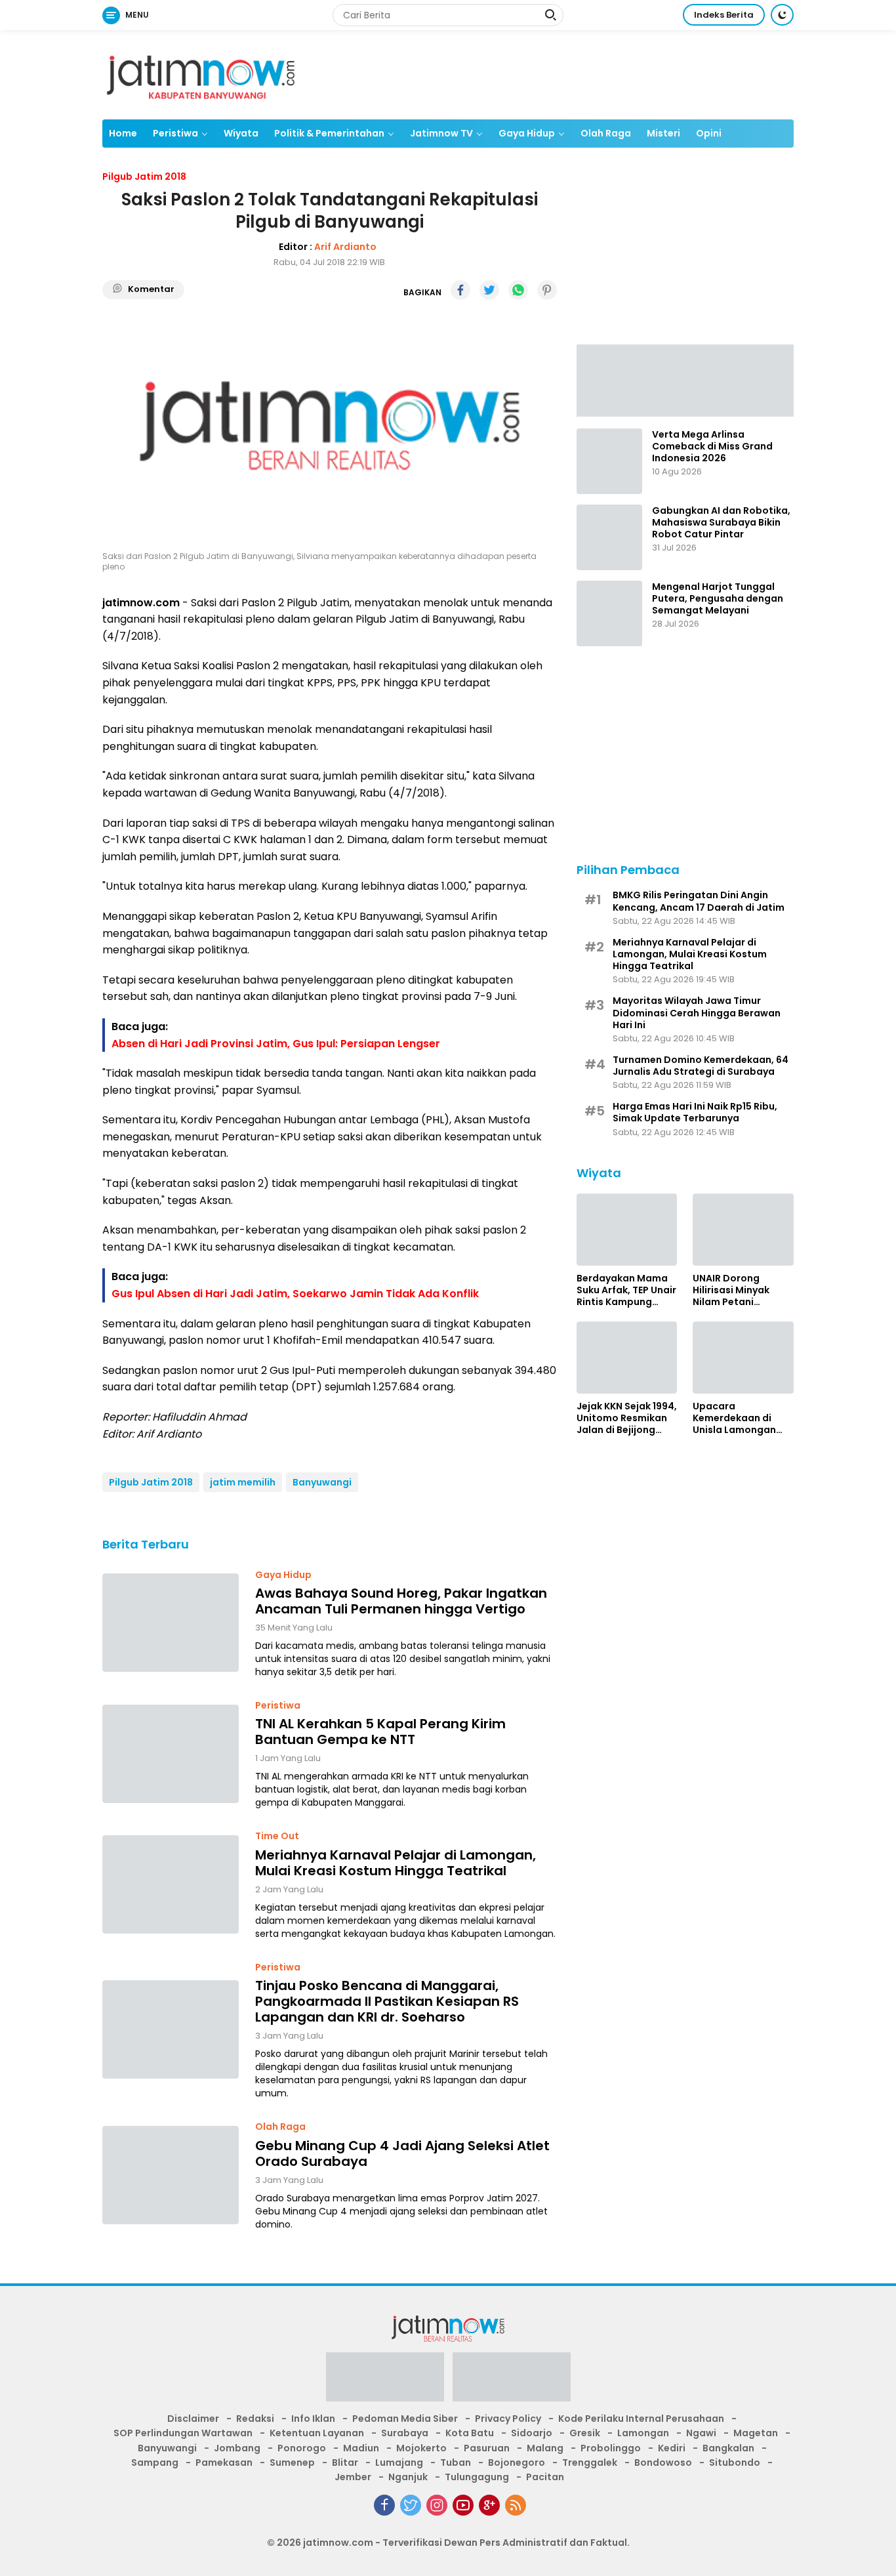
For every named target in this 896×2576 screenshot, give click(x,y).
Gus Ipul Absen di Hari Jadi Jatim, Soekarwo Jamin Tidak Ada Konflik (295, 1294)
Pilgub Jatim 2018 (151, 1482)
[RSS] (516, 2505)
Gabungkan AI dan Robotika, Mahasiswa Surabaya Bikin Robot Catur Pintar (721, 523)
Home (123, 133)
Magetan (756, 2433)
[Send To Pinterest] (547, 290)
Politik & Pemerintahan (329, 133)
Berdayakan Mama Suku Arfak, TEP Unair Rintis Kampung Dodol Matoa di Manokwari (626, 1290)
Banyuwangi (322, 1482)
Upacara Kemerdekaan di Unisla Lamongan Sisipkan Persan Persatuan (734, 1418)
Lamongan (643, 2433)
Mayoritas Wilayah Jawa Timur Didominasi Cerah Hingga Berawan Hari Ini (697, 1013)
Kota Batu (470, 2433)
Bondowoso (663, 2462)
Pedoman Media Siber (405, 2419)
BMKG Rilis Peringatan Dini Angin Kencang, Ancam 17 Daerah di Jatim (699, 901)
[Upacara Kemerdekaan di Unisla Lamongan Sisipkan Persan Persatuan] (743, 1358)
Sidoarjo (532, 2433)
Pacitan (545, 2477)
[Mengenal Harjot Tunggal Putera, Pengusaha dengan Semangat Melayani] (609, 613)
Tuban (456, 2462)
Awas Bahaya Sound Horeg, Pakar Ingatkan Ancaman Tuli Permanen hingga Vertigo (401, 1601)
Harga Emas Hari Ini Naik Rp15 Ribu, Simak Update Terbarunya (695, 1112)
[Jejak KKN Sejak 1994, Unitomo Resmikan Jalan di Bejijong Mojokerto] (627, 1358)
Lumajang (399, 2462)
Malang (545, 2448)
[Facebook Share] (460, 290)
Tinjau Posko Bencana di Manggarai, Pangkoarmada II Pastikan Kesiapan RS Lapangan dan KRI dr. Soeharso (387, 2001)
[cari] (550, 16)
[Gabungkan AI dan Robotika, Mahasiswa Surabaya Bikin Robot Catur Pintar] (609, 537)
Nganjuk (408, 2477)
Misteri (663, 133)
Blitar (345, 2462)
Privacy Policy (508, 2419)
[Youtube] (463, 2505)
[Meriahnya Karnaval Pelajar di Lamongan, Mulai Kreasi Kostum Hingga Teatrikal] (171, 1884)
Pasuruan (487, 2448)
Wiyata (241, 133)
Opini (709, 133)
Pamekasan (224, 2462)
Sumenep (292, 2462)
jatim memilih (243, 1482)
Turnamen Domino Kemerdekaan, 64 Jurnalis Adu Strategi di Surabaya (701, 1066)
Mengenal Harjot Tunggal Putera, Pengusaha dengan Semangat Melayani (718, 599)
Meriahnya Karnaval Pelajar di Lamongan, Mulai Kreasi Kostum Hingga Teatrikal (396, 1863)
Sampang (155, 2462)
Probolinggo (611, 2448)
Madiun (361, 2448)
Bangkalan (728, 2448)
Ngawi (701, 2433)
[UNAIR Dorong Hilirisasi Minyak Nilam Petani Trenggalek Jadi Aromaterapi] (743, 1230)
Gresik (585, 2433)
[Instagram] (437, 2505)
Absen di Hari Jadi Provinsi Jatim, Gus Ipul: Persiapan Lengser (276, 1044)
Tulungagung (477, 2477)
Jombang (237, 2448)
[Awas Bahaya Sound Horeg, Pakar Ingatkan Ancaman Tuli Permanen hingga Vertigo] (171, 1623)
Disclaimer (193, 2419)
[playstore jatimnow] (385, 2381)
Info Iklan (313, 2419)
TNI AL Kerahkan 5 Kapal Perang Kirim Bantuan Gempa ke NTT (380, 1732)
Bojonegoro (517, 2462)
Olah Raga (606, 133)
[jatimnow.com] (201, 74)
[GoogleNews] (489, 2505)
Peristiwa (175, 133)
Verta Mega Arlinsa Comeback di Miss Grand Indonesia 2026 (712, 447)
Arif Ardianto (345, 247)
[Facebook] (384, 2505)
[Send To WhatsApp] (518, 290)
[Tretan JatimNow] (685, 379)
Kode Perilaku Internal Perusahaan (641, 2419)
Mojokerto (421, 2448)
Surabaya (405, 2433)
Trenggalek (590, 2462)
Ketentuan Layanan (317, 2433)
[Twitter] (411, 2505)
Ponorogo (302, 2448)
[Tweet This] (489, 290)
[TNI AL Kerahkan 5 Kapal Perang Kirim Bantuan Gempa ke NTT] (171, 1754)
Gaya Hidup (527, 133)
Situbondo (735, 2462)
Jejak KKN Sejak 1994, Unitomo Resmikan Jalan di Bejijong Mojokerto (627, 1418)
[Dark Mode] (782, 15)
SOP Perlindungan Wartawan (183, 2433)
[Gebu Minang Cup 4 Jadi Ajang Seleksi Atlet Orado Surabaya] (171, 2175)
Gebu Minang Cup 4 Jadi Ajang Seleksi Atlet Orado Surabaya (402, 2153)
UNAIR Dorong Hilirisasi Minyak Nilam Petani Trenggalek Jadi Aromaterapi (732, 1290)
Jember (353, 2477)
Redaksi (255, 2419)
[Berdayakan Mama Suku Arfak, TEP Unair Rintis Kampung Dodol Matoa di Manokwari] (627, 1230)
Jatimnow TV (441, 133)
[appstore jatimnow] (512, 2381)
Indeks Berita (724, 15)
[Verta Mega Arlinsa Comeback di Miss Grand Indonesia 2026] (609, 461)
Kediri (672, 2448)
